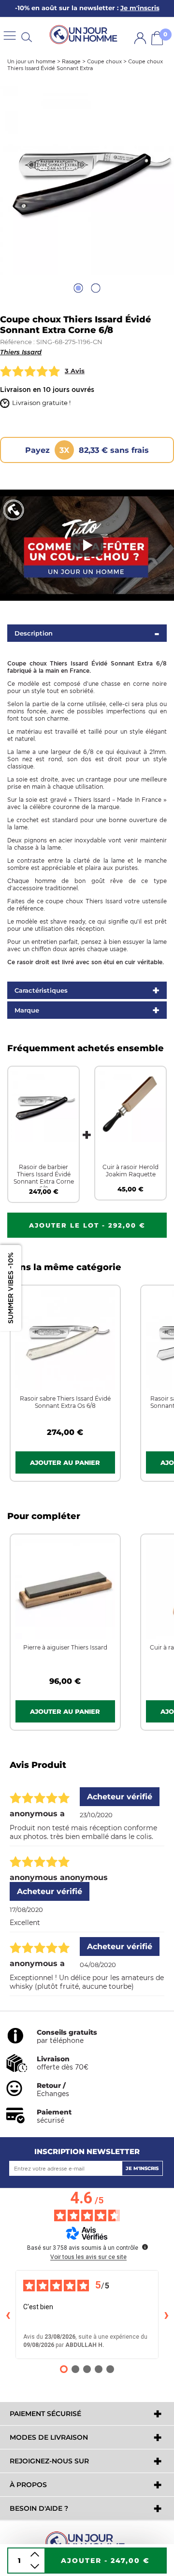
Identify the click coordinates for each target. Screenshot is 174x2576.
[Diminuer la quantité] (35, 2567)
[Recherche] (27, 36)
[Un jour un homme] (87, 2542)
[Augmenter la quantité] (35, 2554)
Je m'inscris (142, 2168)
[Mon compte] (140, 38)
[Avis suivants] (166, 2315)
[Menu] (10, 35)
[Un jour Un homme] (85, 35)
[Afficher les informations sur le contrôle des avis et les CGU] (145, 2247)
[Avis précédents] (8, 2315)
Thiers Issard (21, 352)
